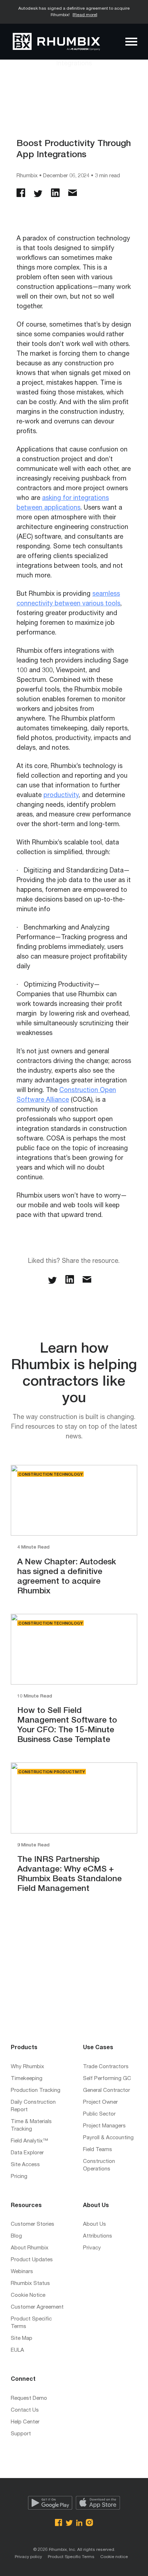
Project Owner (100, 2102)
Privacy (92, 2248)
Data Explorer (27, 2153)
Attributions (98, 2236)
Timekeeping (27, 2079)
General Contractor (107, 2091)
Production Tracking (36, 2091)
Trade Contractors (106, 2067)
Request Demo (29, 2399)
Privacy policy (28, 2557)
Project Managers (104, 2126)
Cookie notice (114, 2557)
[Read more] (85, 15)
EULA (17, 2350)
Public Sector (99, 2114)
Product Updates (32, 2260)
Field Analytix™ (29, 2141)
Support (21, 2434)
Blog (16, 2236)
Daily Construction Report (33, 2106)
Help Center (25, 2422)
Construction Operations (99, 2165)
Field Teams (98, 2150)
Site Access (25, 2165)
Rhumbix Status (30, 2284)
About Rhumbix (30, 2248)
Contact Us (25, 2410)
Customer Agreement (37, 2307)
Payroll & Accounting (108, 2138)
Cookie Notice (28, 2296)
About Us (94, 2224)
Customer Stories (33, 2224)
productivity (61, 796)
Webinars (22, 2272)
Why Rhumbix (27, 2067)
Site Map (22, 2339)
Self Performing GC (107, 2079)
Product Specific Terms (31, 2323)
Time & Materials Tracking (31, 2126)
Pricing (19, 2177)
